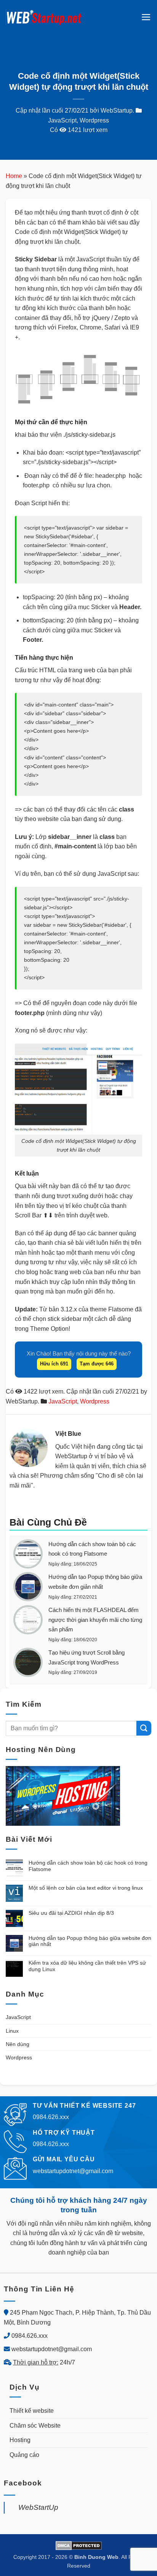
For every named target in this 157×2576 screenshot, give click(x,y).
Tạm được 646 (97, 1364)
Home (14, 176)
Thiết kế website (32, 2411)
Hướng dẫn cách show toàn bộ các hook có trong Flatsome (88, 1866)
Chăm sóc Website (35, 2426)
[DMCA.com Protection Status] (79, 2545)
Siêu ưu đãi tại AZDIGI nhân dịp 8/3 (71, 1913)
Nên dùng (18, 2044)
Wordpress (94, 120)
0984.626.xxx (30, 2336)
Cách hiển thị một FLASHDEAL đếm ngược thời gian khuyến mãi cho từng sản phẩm (95, 1620)
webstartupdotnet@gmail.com (52, 2349)
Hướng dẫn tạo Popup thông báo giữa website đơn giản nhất (90, 1941)
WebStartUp (38, 2507)
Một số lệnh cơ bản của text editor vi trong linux (86, 1888)
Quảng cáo (24, 2455)
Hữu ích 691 (54, 1364)
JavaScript (62, 120)
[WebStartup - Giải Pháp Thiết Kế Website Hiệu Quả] (44, 17)
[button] (146, 17)
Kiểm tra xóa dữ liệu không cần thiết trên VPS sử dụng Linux (87, 1966)
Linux (12, 2031)
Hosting (20, 2440)
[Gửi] (144, 1728)
